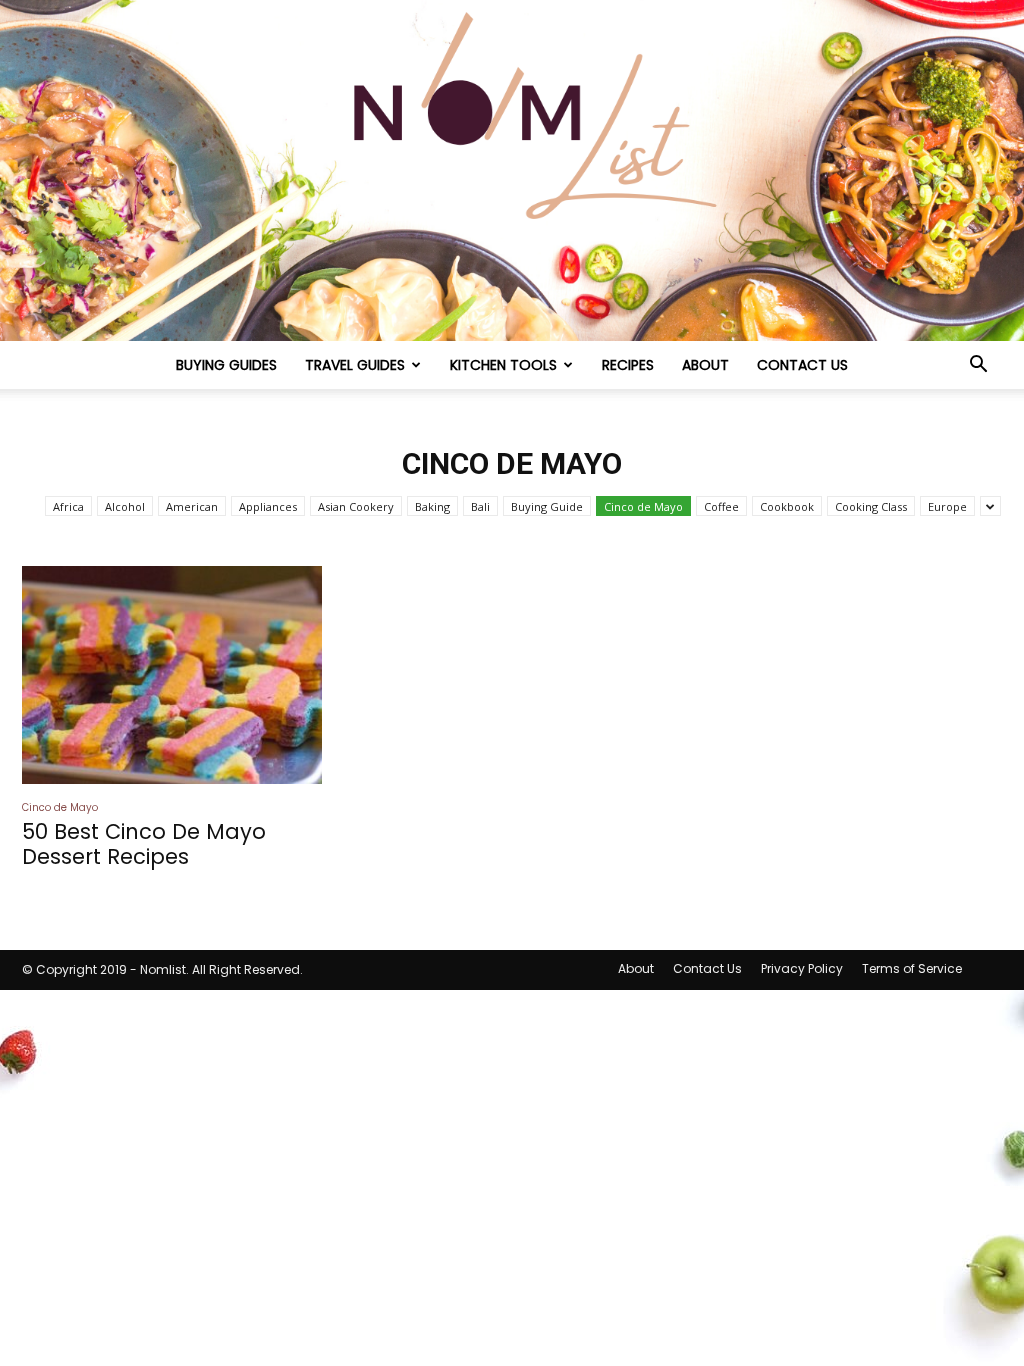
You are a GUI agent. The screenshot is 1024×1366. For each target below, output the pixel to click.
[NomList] (512, 170)
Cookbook (787, 506)
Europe (947, 506)
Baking (432, 506)
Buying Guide (547, 506)
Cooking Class (871, 506)
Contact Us (802, 365)
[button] (978, 366)
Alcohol (125, 506)
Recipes (628, 365)
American (192, 506)
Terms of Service (912, 968)
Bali (480, 506)
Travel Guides (355, 365)
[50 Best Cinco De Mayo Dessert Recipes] (172, 675)
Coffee (721, 506)
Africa (68, 506)
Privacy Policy (802, 968)
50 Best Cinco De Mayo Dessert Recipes (144, 844)
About (705, 365)
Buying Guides (226, 365)
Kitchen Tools (503, 365)
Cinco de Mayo (643, 506)
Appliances (268, 506)
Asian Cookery (356, 506)
